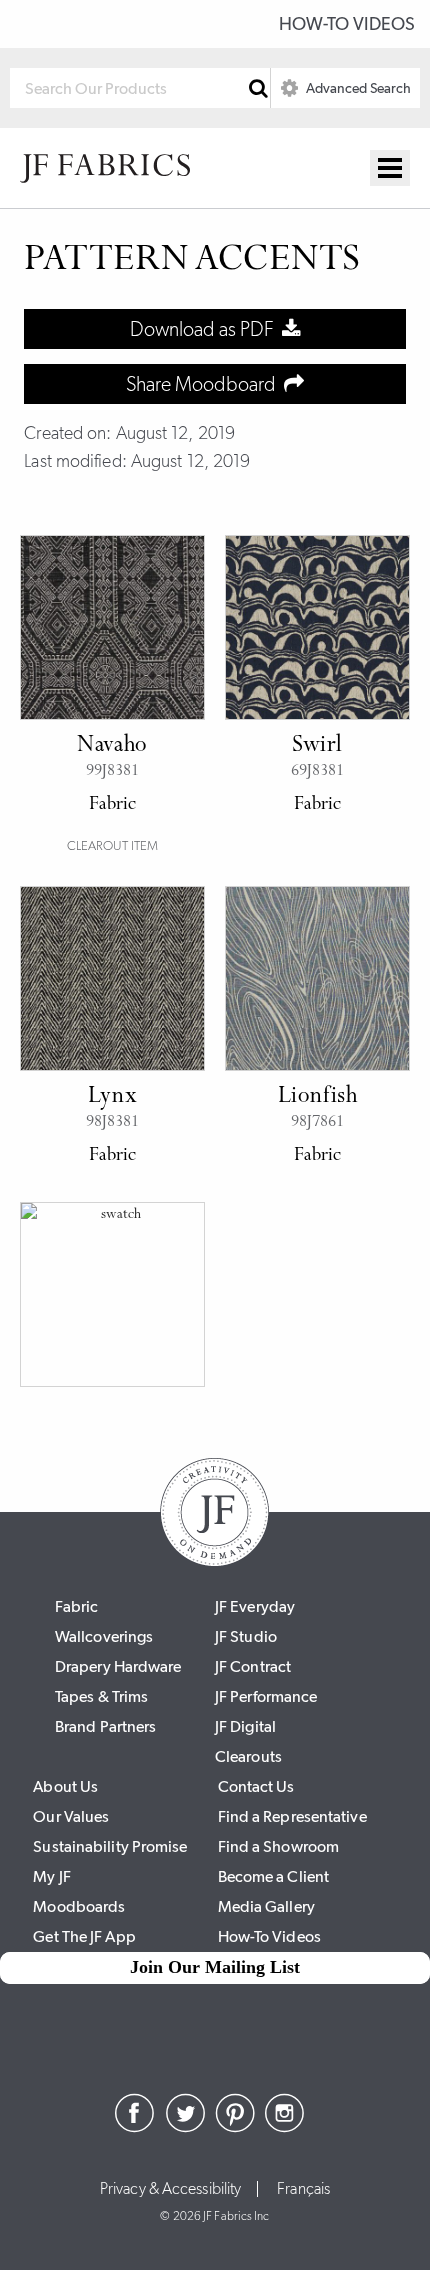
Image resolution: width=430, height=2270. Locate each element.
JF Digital (245, 1726)
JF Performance (266, 1696)
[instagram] (285, 2127)
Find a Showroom (279, 1846)
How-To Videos (347, 24)
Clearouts (248, 1756)
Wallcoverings (104, 1636)
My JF (52, 1876)
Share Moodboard (205, 384)
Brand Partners (105, 1726)
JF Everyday (255, 1606)
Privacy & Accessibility (170, 2189)
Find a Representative (292, 1816)
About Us (65, 1786)
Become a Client (274, 1876)
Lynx (112, 1097)
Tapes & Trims (101, 1696)
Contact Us (256, 1786)
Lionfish (318, 1097)
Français (303, 2189)
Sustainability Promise (110, 1846)
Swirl (317, 746)
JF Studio (246, 1636)
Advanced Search (357, 88)
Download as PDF (206, 329)
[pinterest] (235, 2127)
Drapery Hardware (118, 1666)
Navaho (112, 746)
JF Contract (253, 1666)
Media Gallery (266, 1906)
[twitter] (185, 2127)
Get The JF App (84, 1936)
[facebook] (135, 2127)
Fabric (77, 1606)
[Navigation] (390, 168)
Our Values (71, 1816)
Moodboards (79, 1906)
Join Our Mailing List (215, 1967)
